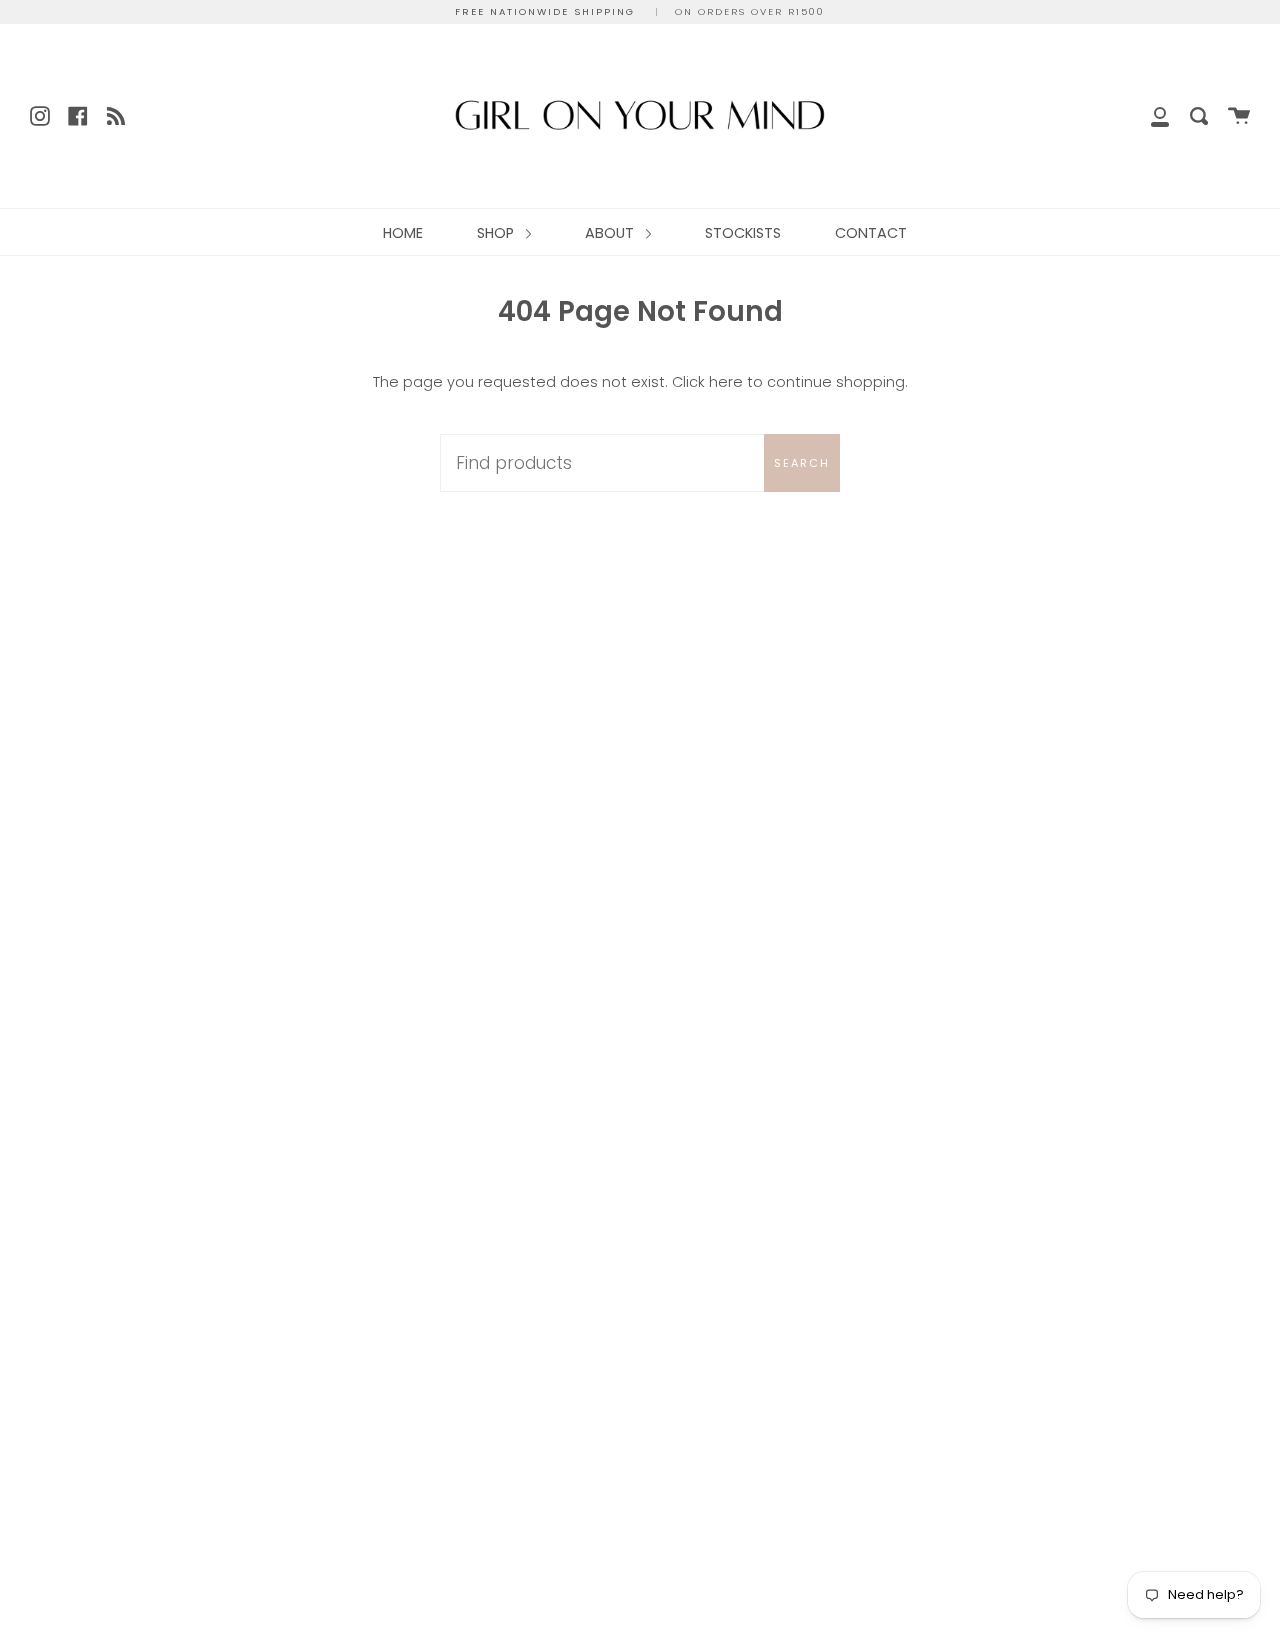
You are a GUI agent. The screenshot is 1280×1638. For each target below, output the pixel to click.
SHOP (497, 233)
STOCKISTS (743, 233)
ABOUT (611, 233)
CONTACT (871, 233)
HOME (403, 233)
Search (802, 463)
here (726, 382)
